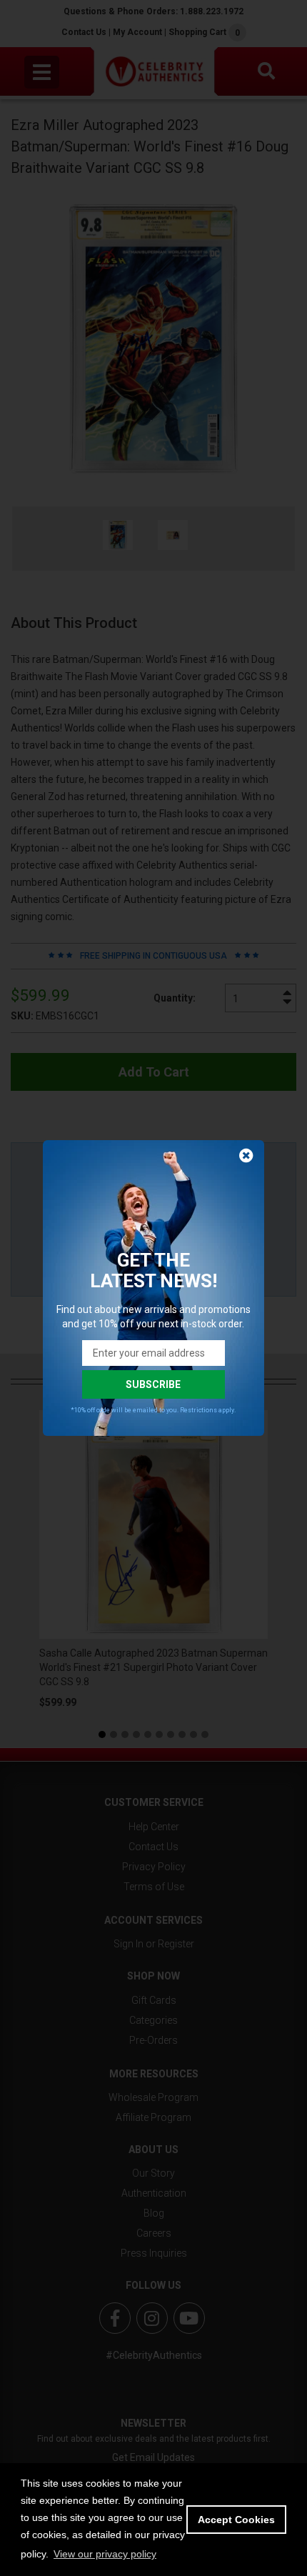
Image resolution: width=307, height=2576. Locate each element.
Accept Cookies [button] (236, 2520)
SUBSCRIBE (153, 1384)
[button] (105, 2554)
